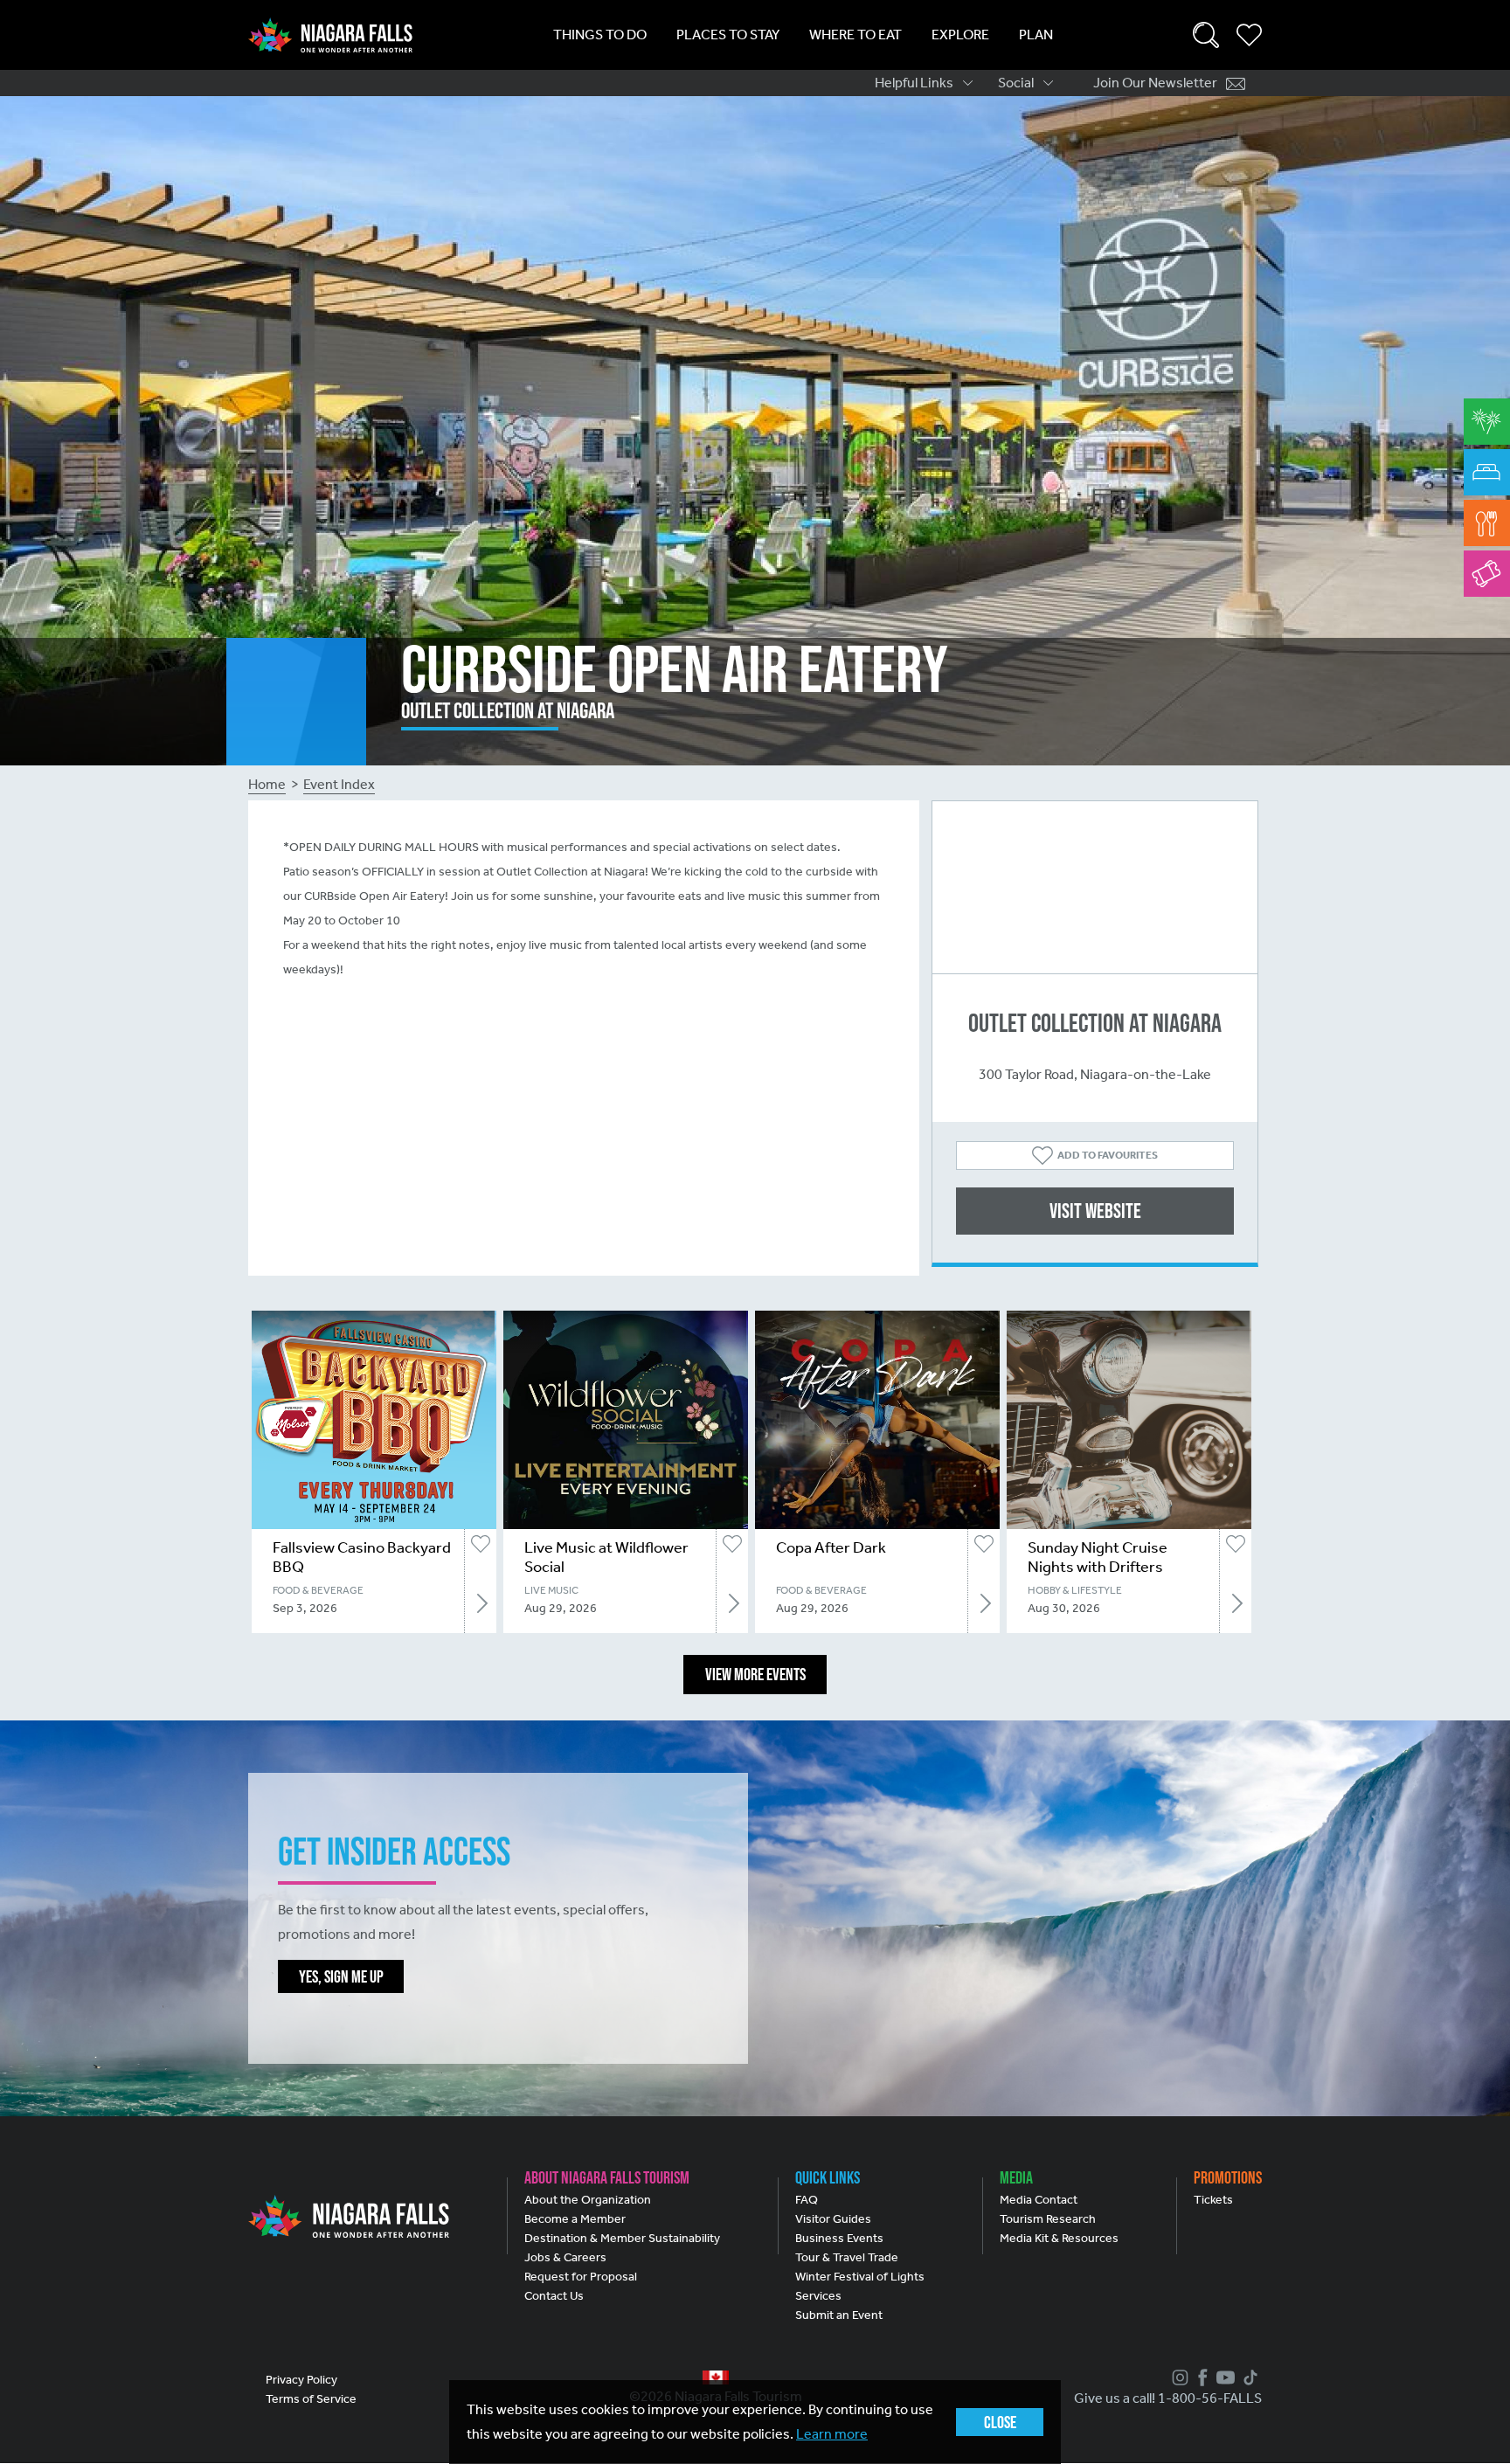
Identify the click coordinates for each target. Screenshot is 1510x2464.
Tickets (1213, 2200)
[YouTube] (1223, 2377)
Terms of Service (311, 2399)
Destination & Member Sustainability (622, 2238)
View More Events (755, 1674)
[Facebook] (1201, 2377)
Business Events (839, 2238)
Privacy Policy (301, 2380)
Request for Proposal (581, 2277)
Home (267, 784)
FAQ (807, 2200)
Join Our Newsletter (1155, 83)
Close (1000, 2422)
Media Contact (1039, 2200)
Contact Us (554, 2296)
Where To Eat (855, 35)
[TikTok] (1248, 2377)
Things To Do (600, 35)
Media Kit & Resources (1059, 2238)
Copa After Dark (831, 1547)
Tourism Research (1048, 2219)
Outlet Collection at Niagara (1095, 1023)
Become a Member (575, 2219)
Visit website (1095, 1211)
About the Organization (588, 2200)
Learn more (832, 2434)
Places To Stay (728, 35)
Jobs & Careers (565, 2257)
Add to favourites (1108, 1155)
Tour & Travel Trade (847, 2257)
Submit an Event (839, 2315)
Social (1016, 83)
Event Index (339, 784)
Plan (1036, 35)
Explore (960, 35)
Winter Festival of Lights (860, 2277)
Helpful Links (914, 83)
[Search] (1206, 35)
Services (818, 2296)
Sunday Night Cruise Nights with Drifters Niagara (1098, 1567)
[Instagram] (1178, 2377)
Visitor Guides (833, 2219)
